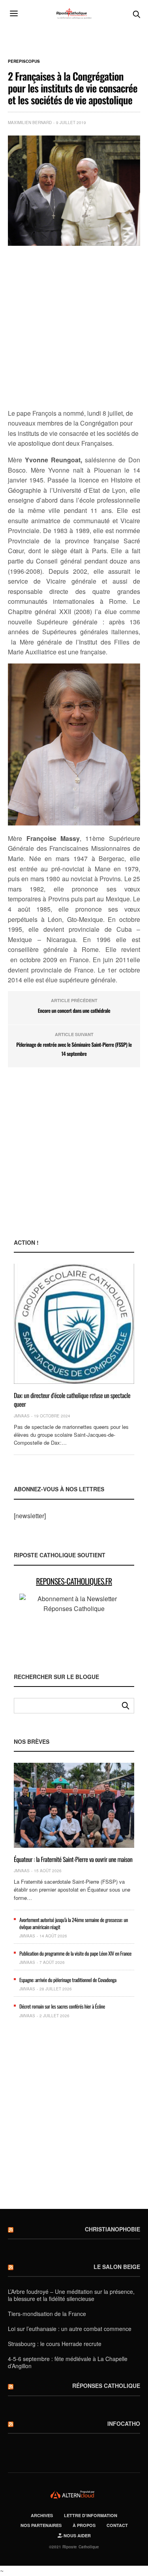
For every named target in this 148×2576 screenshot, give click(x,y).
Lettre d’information (91, 2515)
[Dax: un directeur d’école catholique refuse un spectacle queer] (74, 1324)
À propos (84, 2525)
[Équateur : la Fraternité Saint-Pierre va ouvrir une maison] (74, 1805)
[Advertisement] (74, 328)
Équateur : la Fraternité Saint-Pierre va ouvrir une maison (73, 1859)
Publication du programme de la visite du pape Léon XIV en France (75, 1953)
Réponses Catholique (106, 2386)
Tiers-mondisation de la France (47, 2314)
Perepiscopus (24, 61)
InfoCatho (124, 2423)
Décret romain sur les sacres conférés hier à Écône (62, 2006)
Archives (42, 2515)
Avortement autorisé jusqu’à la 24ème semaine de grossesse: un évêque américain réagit (74, 1923)
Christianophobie (112, 2229)
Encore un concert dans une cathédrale (74, 1010)
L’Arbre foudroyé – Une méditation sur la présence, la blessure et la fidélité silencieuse (71, 2295)
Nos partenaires (41, 2525)
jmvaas (22, 1416)
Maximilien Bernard (30, 122)
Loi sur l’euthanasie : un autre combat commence (70, 2329)
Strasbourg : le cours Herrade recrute (55, 2344)
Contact (117, 2525)
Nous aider (77, 2535)
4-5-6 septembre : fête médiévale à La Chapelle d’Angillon (68, 2362)
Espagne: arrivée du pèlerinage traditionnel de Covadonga (68, 1980)
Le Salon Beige (117, 2267)
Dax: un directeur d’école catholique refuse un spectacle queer (72, 1400)
